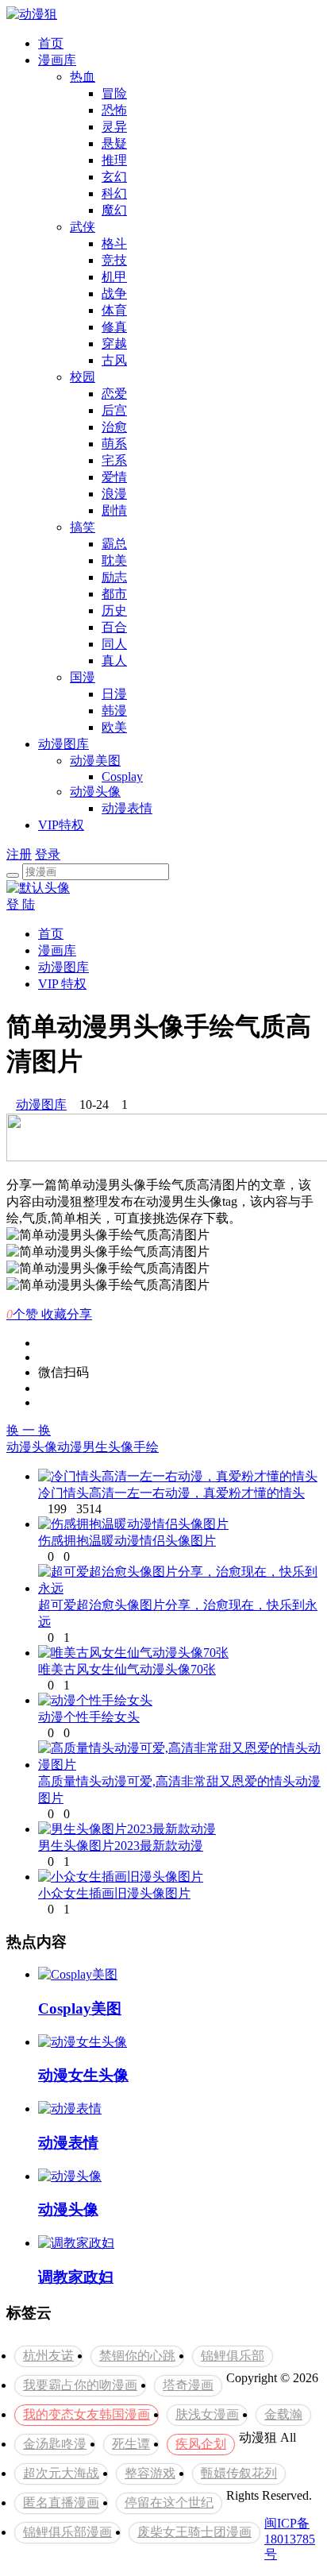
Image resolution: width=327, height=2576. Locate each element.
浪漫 (114, 494)
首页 (51, 43)
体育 (114, 310)
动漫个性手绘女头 (89, 1717)
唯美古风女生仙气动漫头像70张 (127, 1669)
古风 (114, 360)
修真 (114, 327)
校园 (83, 377)
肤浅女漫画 (207, 2414)
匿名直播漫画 (61, 2503)
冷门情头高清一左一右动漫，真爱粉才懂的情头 (171, 1493)
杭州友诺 (48, 2356)
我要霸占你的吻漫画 (80, 2385)
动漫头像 (95, 792)
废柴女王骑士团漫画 (194, 2532)
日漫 (114, 694)
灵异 (114, 127)
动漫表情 (127, 808)
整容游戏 (150, 2473)
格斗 (114, 243)
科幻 (114, 193)
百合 (114, 627)
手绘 (146, 1447)
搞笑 (83, 527)
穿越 (114, 344)
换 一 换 (29, 1430)
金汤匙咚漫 (55, 2444)
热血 (83, 77)
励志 (114, 577)
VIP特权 (61, 825)
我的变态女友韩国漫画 (87, 2414)
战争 (114, 294)
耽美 (114, 560)
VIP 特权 (62, 984)
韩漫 (114, 711)
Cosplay (122, 776)
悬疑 (114, 143)
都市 (114, 594)
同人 (114, 644)
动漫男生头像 (95, 1447)
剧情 (114, 510)
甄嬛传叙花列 (239, 2473)
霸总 (114, 544)
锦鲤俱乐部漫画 (67, 2532)
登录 (48, 854)
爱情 (114, 477)
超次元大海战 (61, 2473)
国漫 (83, 677)
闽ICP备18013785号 (290, 2539)
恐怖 (114, 110)
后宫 (114, 410)
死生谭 (131, 2444)
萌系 (114, 444)
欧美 (114, 727)
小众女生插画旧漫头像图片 (114, 1893)
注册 (19, 854)
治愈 (114, 427)
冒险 (114, 93)
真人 (114, 660)
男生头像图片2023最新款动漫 (121, 1846)
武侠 (83, 227)
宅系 (114, 460)
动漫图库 (63, 744)
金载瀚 (283, 2414)
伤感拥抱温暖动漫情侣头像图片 (127, 1541)
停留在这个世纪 (169, 2503)
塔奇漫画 (188, 2385)
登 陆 (21, 904)
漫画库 (57, 60)
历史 (114, 610)
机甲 (114, 277)
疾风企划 (201, 2444)
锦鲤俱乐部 (233, 2356)
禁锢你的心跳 (137, 2356)
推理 (114, 160)
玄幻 (114, 177)
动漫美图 (95, 761)
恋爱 (114, 394)
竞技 (114, 260)
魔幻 (114, 210)
